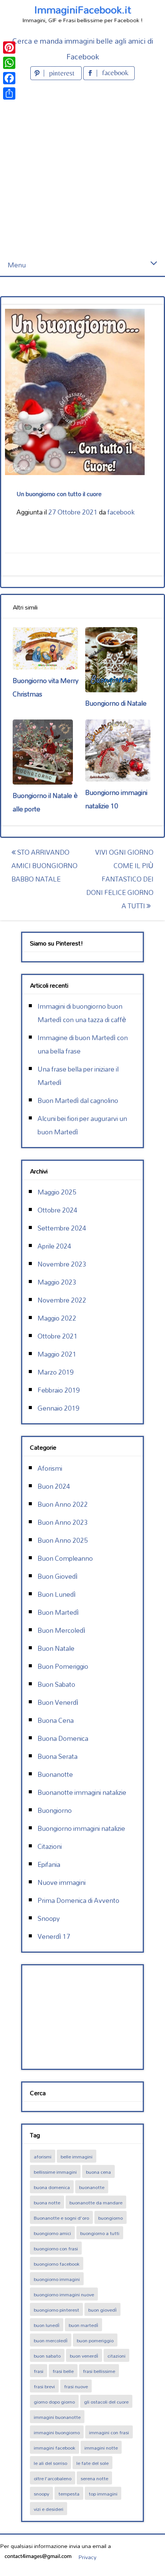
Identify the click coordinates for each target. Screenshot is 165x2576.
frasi (39, 2371)
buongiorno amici (52, 2233)
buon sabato (47, 2356)
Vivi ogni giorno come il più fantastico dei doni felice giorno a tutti (120, 879)
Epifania (49, 1864)
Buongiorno (55, 1810)
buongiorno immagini (57, 2279)
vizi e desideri (49, 2509)
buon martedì (83, 2325)
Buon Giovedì (58, 1576)
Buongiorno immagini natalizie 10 (116, 799)
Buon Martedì (58, 1612)
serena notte (94, 2478)
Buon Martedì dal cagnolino (78, 1100)
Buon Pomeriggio (63, 1666)
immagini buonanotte (57, 2417)
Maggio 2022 (57, 1318)
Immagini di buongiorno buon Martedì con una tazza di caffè (82, 1013)
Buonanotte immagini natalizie (82, 1792)
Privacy (87, 2557)
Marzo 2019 (56, 1372)
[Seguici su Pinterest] (57, 78)
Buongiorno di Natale (116, 703)
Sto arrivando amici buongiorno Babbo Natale (45, 866)
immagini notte (101, 2448)
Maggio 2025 (57, 1192)
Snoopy (49, 1918)
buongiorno (111, 2218)
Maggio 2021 (57, 1354)
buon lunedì (47, 2325)
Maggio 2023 (57, 1282)
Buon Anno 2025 (63, 1540)
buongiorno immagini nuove (64, 2294)
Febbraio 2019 (59, 1390)
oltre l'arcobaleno (53, 2478)
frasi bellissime (99, 2371)
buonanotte (92, 2187)
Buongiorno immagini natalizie (81, 1828)
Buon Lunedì (57, 1594)
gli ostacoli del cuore (106, 2402)
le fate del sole (92, 2463)
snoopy (41, 2494)
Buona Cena (56, 1720)
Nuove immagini (62, 1882)
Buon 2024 (54, 1486)
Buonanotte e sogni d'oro (61, 2218)
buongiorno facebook (57, 2264)
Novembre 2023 (62, 1264)
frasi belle (63, 2371)
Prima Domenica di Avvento (78, 1900)
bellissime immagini (55, 2172)
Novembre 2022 (62, 1300)
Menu (17, 265)
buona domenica (52, 2187)
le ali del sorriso (50, 2463)
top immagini (103, 2494)
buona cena (98, 2172)
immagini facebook (54, 2448)
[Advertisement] (82, 168)
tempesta (69, 2494)
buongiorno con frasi (56, 2248)
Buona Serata (58, 1756)
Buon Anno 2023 (63, 1522)
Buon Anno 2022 (63, 1504)
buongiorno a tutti (100, 2233)
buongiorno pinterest (56, 2310)
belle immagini (77, 2156)
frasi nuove (76, 2386)
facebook (121, 512)
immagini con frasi (109, 2432)
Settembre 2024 (62, 1228)
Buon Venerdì (58, 1702)
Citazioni (50, 1846)
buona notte (47, 2202)
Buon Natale (56, 1648)
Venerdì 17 (54, 1936)
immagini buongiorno (57, 2432)
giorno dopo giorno (54, 2402)
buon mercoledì (51, 2340)
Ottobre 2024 (58, 1210)
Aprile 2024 (54, 1246)
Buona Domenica (63, 1738)
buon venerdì (84, 2356)
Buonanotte (55, 1774)
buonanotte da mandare (96, 2202)
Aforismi (50, 1468)
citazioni (116, 2356)
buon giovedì (102, 2310)
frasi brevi (44, 2386)
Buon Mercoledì (61, 1630)
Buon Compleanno (65, 1558)
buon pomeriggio (95, 2340)
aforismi (43, 2156)
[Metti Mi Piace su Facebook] (109, 78)
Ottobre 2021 (58, 1336)
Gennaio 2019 (59, 1408)
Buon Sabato (56, 1684)
